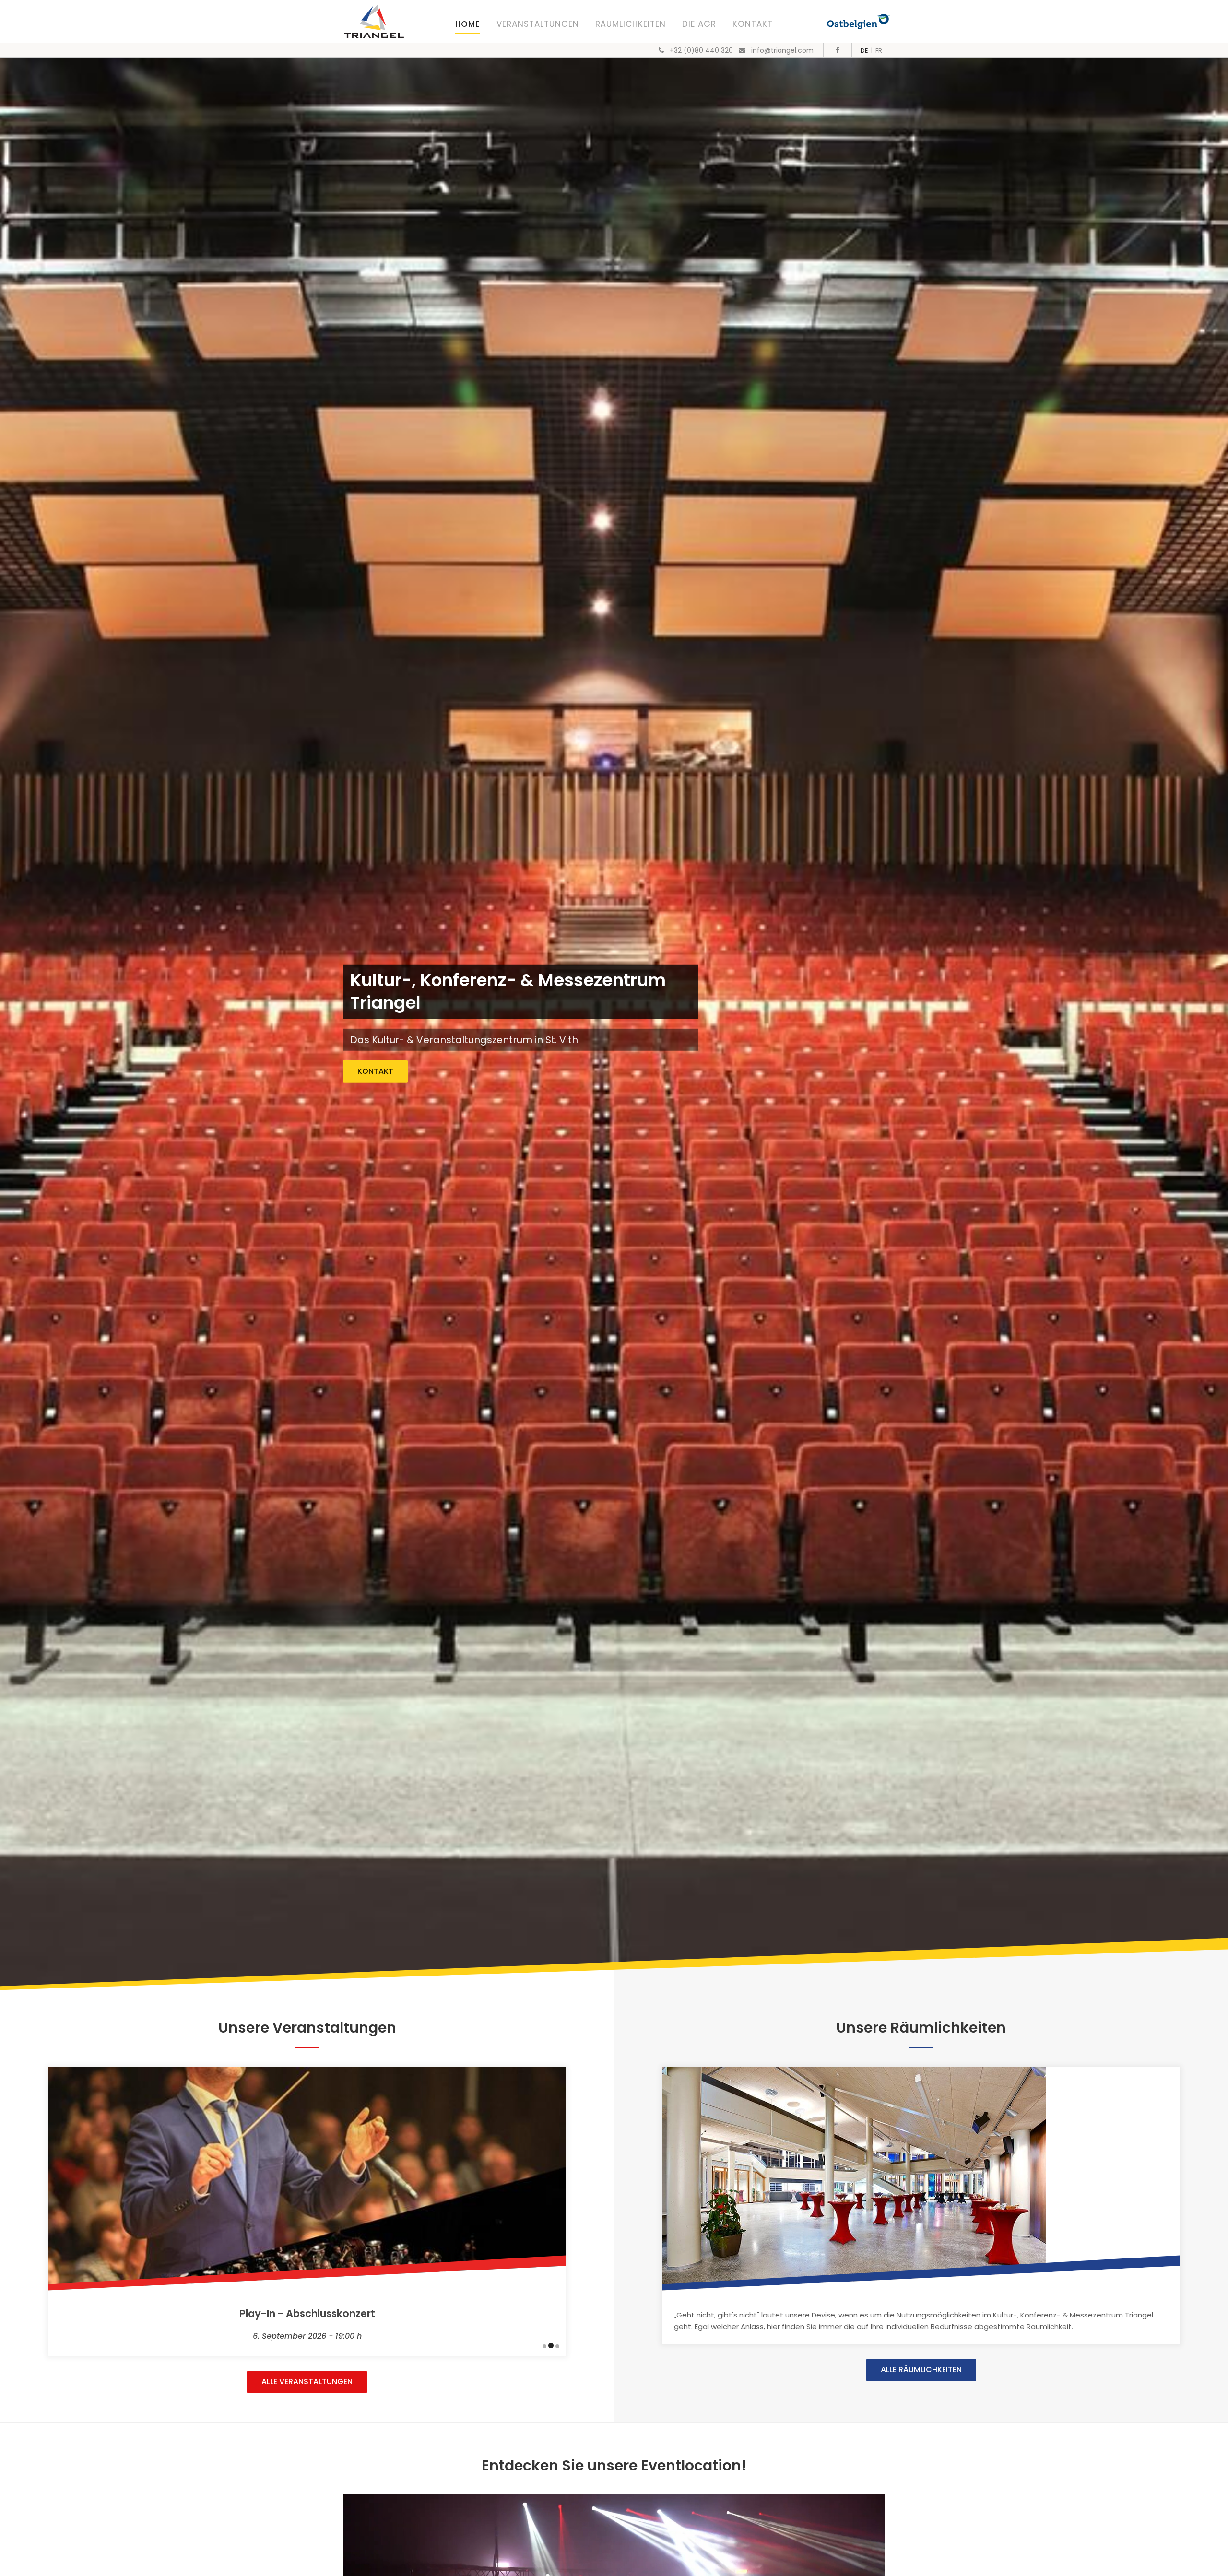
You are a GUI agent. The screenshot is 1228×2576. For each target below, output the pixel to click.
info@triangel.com (782, 50)
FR (879, 51)
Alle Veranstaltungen (307, 2382)
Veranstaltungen (538, 24)
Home (468, 24)
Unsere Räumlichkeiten (921, 2028)
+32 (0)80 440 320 (701, 50)
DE (864, 51)
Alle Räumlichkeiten (921, 2370)
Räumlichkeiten (631, 24)
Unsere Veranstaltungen (307, 2028)
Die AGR (699, 24)
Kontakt (753, 24)
